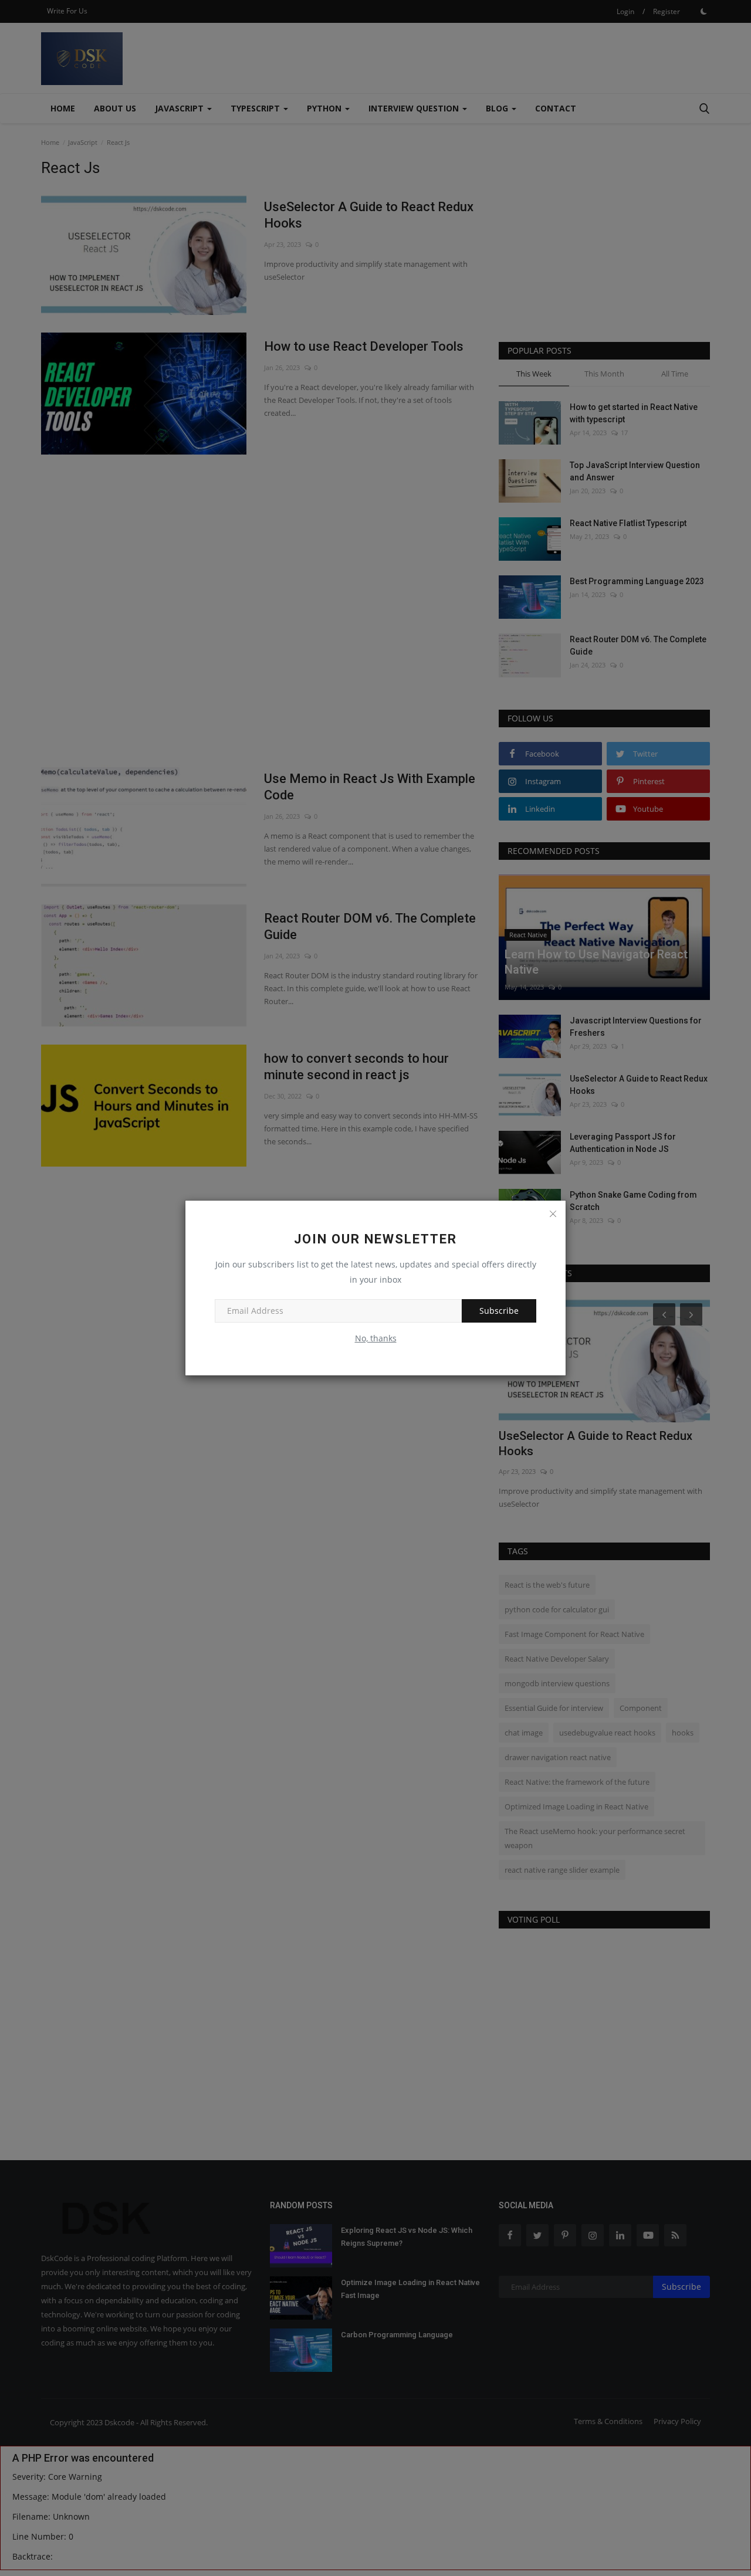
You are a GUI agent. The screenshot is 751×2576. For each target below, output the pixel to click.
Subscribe (499, 1311)
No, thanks (376, 1338)
